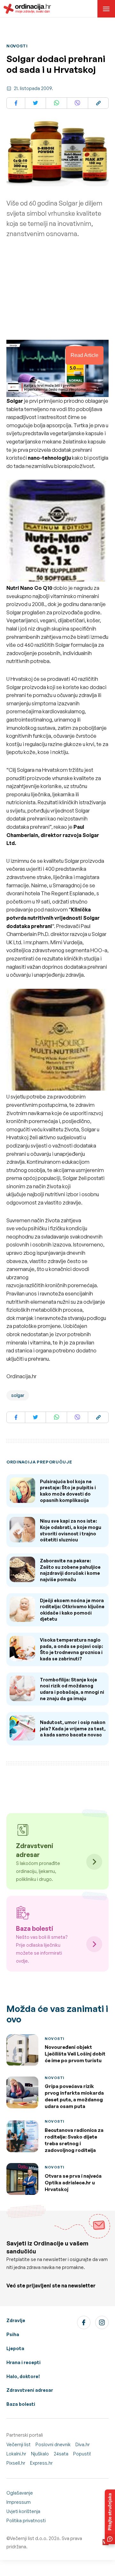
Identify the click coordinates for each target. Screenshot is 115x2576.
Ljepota (15, 2348)
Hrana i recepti (23, 2362)
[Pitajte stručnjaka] (110, 2517)
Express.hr (41, 2463)
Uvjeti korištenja (23, 2511)
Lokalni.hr (16, 2454)
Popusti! (82, 2454)
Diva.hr (83, 2444)
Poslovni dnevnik (53, 2444)
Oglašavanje (20, 2493)
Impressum (19, 2502)
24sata (61, 2454)
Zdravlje (16, 2320)
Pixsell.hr (16, 2463)
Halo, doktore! (23, 2376)
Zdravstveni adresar (30, 2390)
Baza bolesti (21, 2404)
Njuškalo (40, 2454)
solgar (18, 1395)
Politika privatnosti (26, 2520)
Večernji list (19, 2444)
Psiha (13, 2334)
